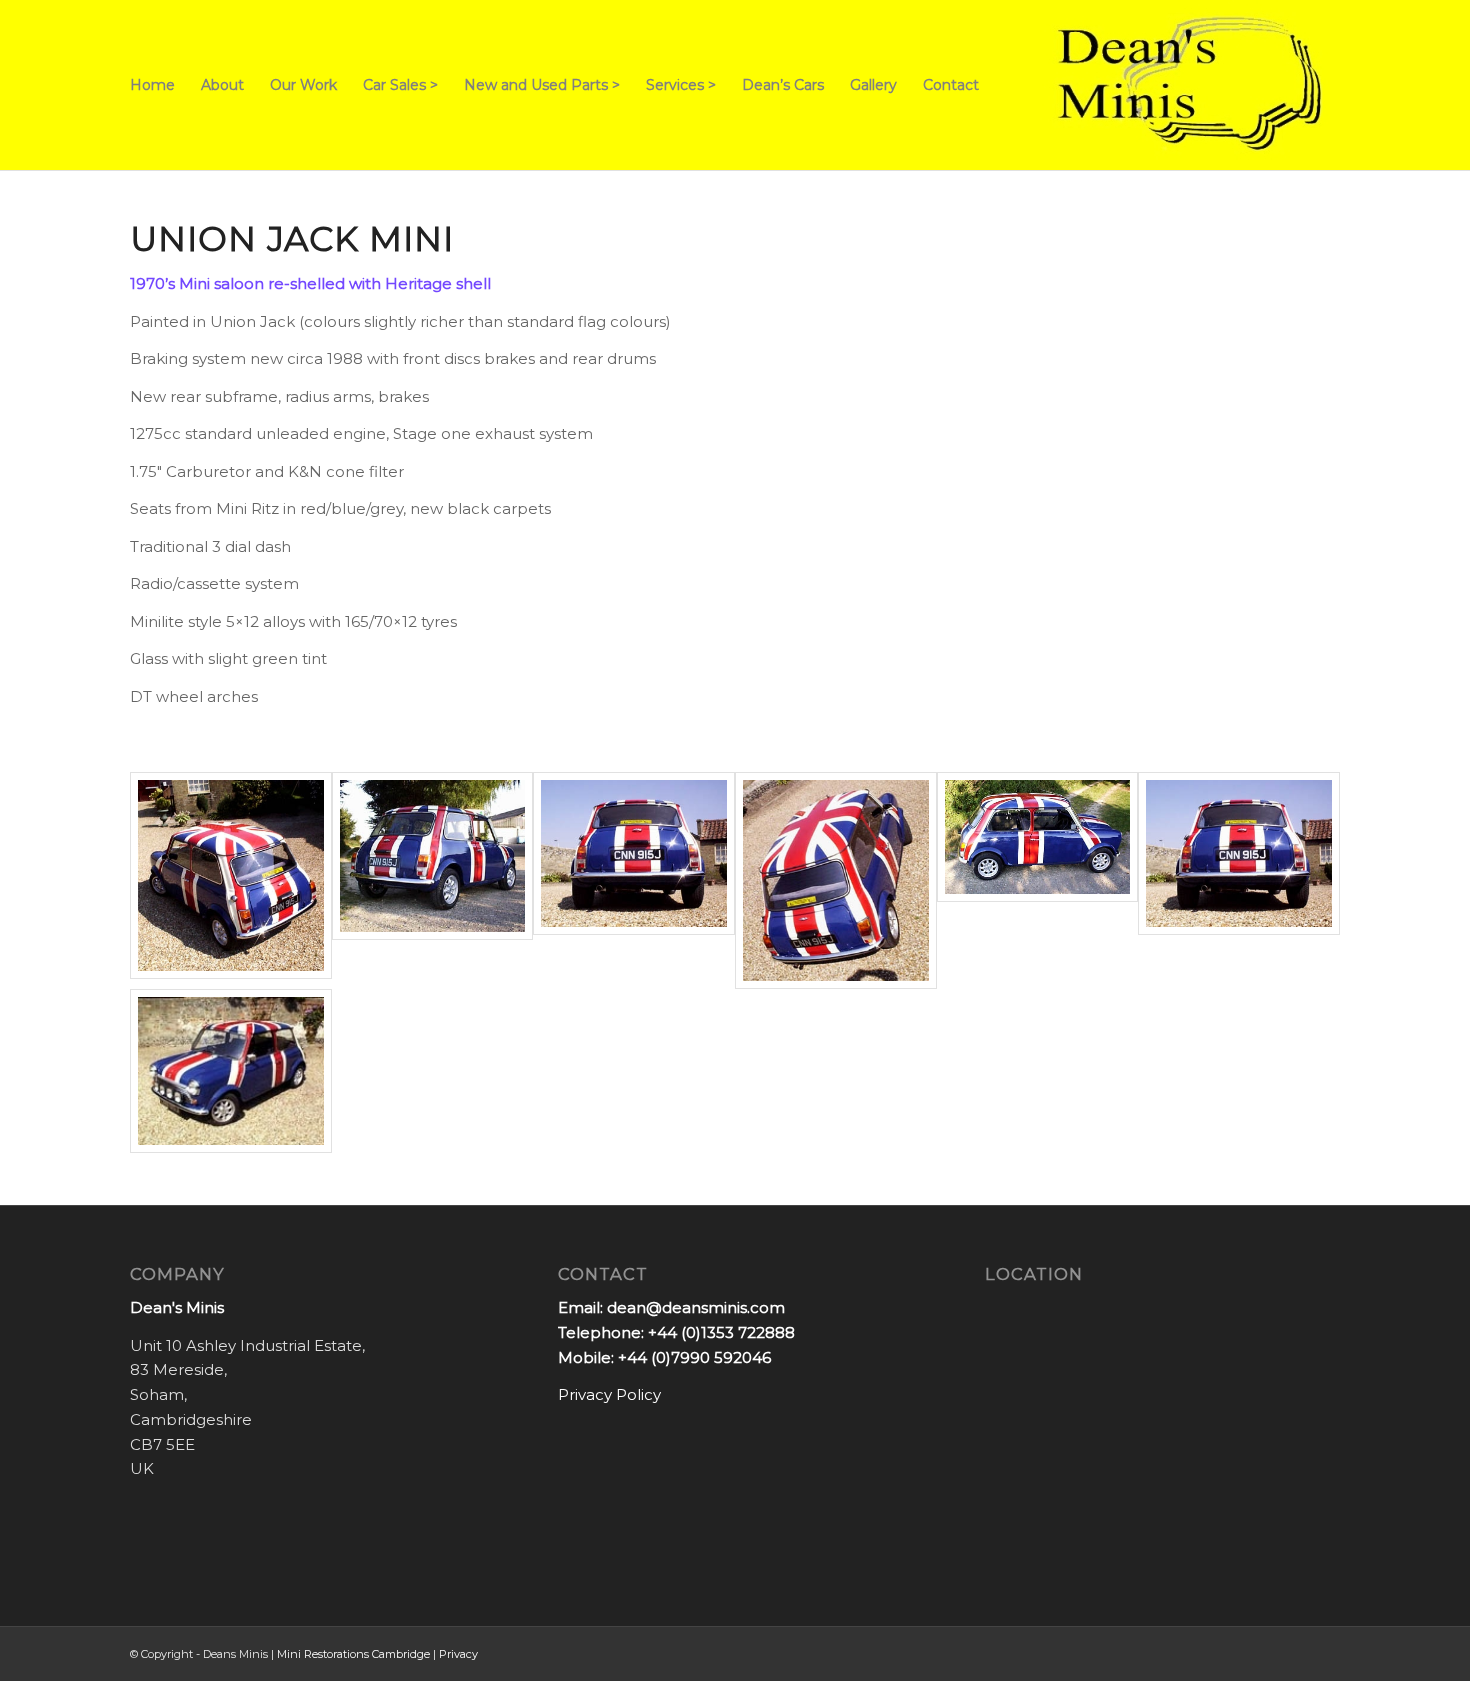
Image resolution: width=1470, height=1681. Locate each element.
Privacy (458, 1654)
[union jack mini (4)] (836, 880)
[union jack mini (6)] (1239, 880)
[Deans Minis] (1190, 85)
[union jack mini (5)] (1038, 880)
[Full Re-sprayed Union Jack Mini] (231, 1071)
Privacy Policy (609, 1394)
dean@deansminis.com (696, 1307)
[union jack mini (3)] (634, 880)
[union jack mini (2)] (433, 880)
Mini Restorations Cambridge (353, 1654)
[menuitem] (152, 85)
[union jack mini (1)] (231, 880)
